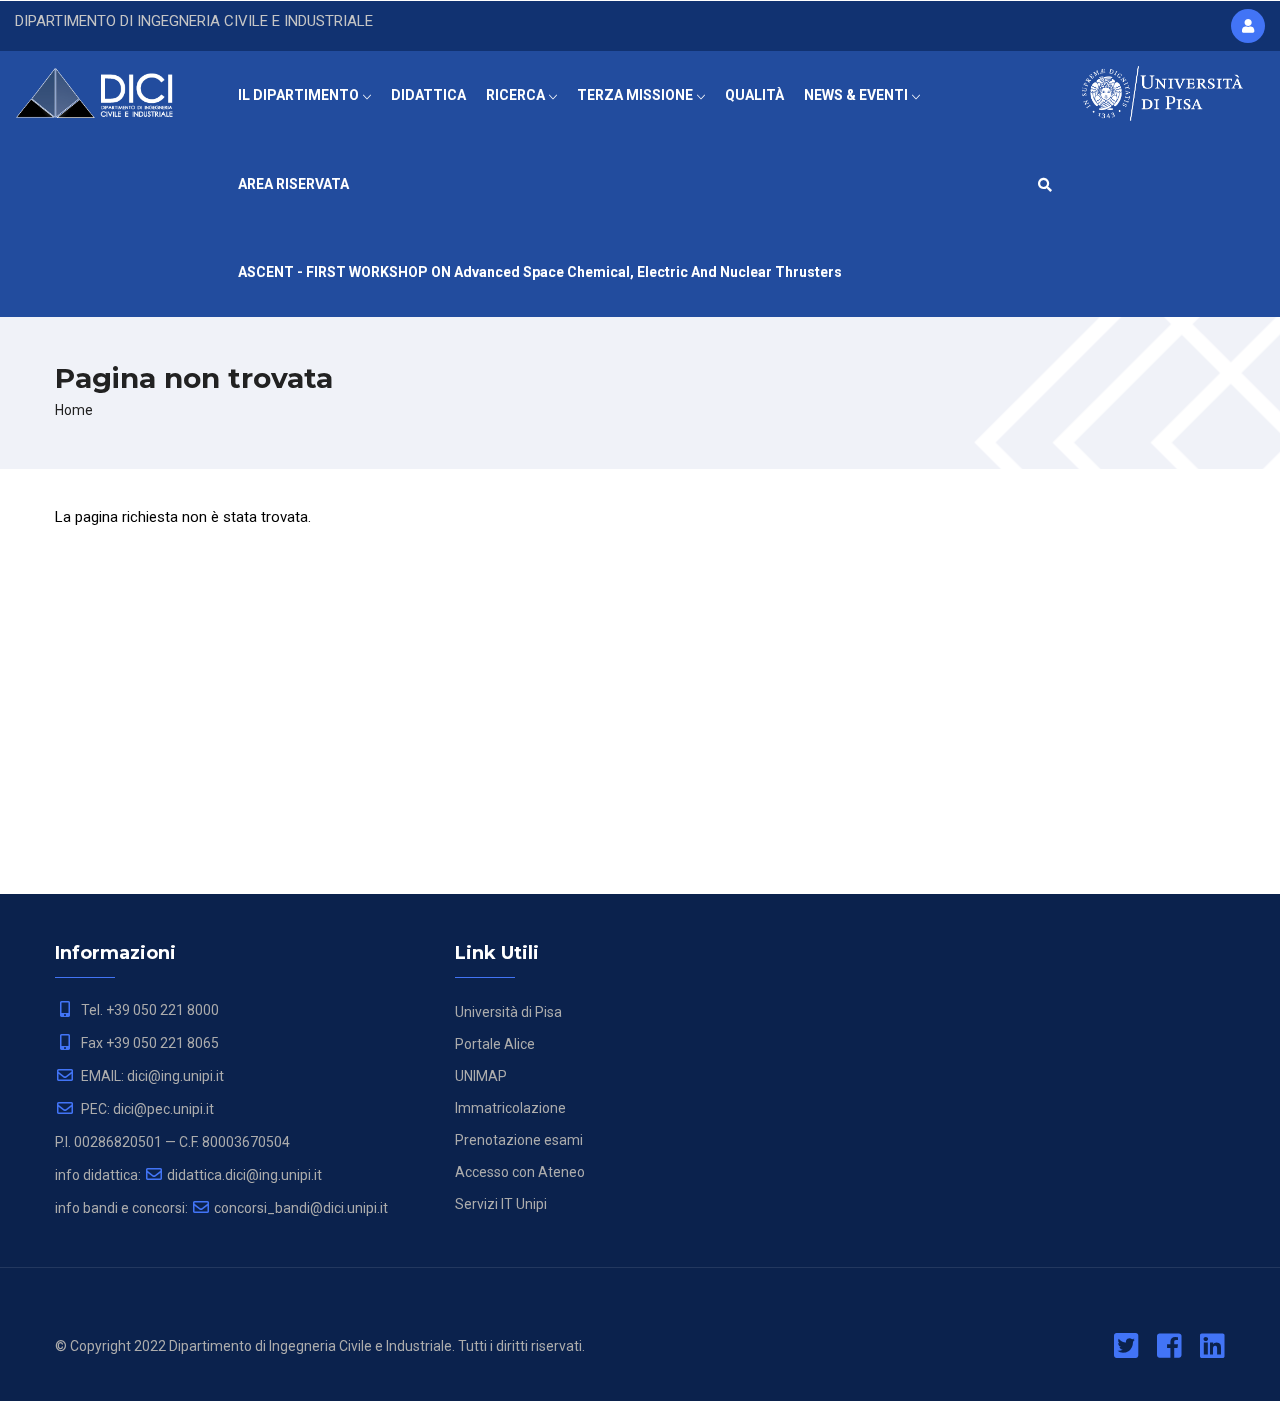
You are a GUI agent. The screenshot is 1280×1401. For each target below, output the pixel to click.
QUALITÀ (754, 95)
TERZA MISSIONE (636, 95)
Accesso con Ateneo (520, 1172)
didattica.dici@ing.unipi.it (244, 1175)
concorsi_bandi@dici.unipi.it (301, 1208)
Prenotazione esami (519, 1140)
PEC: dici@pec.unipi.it (146, 1109)
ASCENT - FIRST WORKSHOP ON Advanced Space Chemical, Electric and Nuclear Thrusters (540, 272)
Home (74, 410)
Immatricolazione (510, 1108)
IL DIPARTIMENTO (300, 95)
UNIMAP (481, 1076)
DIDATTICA (428, 95)
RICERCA (517, 95)
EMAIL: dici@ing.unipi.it (151, 1076)
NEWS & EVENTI (857, 95)
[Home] (106, 90)
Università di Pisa (508, 1012)
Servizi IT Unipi (501, 1204)
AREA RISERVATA (293, 184)
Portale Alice (495, 1044)
